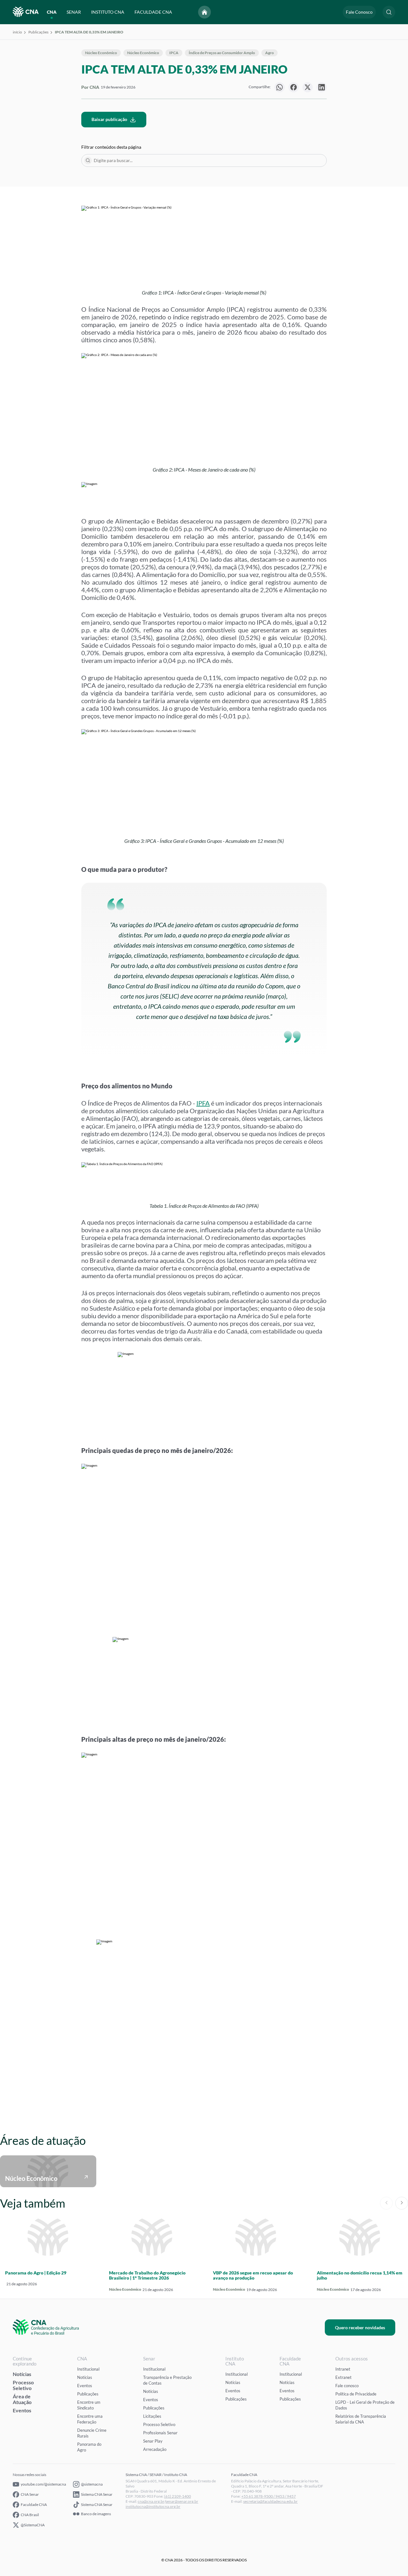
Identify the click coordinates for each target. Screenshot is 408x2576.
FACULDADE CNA (153, 12)
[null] (280, 87)
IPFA (203, 1103)
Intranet (343, 2369)
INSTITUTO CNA (108, 12)
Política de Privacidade (356, 2394)
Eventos (22, 2410)
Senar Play (153, 2441)
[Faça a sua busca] (389, 12)
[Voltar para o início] (205, 12)
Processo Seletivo (23, 2385)
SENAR (74, 12)
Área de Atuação (22, 2399)
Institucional (88, 2369)
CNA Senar (30, 2494)
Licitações (152, 2416)
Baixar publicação (109, 119)
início (17, 32)
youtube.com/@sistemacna (43, 2484)
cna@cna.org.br (151, 2501)
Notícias (22, 2374)
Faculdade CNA (34, 2505)
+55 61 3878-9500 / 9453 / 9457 (269, 2496)
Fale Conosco (359, 12)
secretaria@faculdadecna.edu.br (270, 2501)
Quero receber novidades (360, 2327)
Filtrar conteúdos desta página (111, 147)
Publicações (38, 32)
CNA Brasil (30, 2515)
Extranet (343, 2377)
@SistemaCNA (33, 2525)
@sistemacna (92, 2484)
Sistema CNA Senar (97, 2494)
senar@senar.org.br (182, 2501)
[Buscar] (88, 160)
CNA (52, 12)
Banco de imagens (96, 2514)
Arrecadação (155, 2449)
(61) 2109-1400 (178, 2496)
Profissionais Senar (160, 2433)
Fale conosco (347, 2386)
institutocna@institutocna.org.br (153, 2506)
